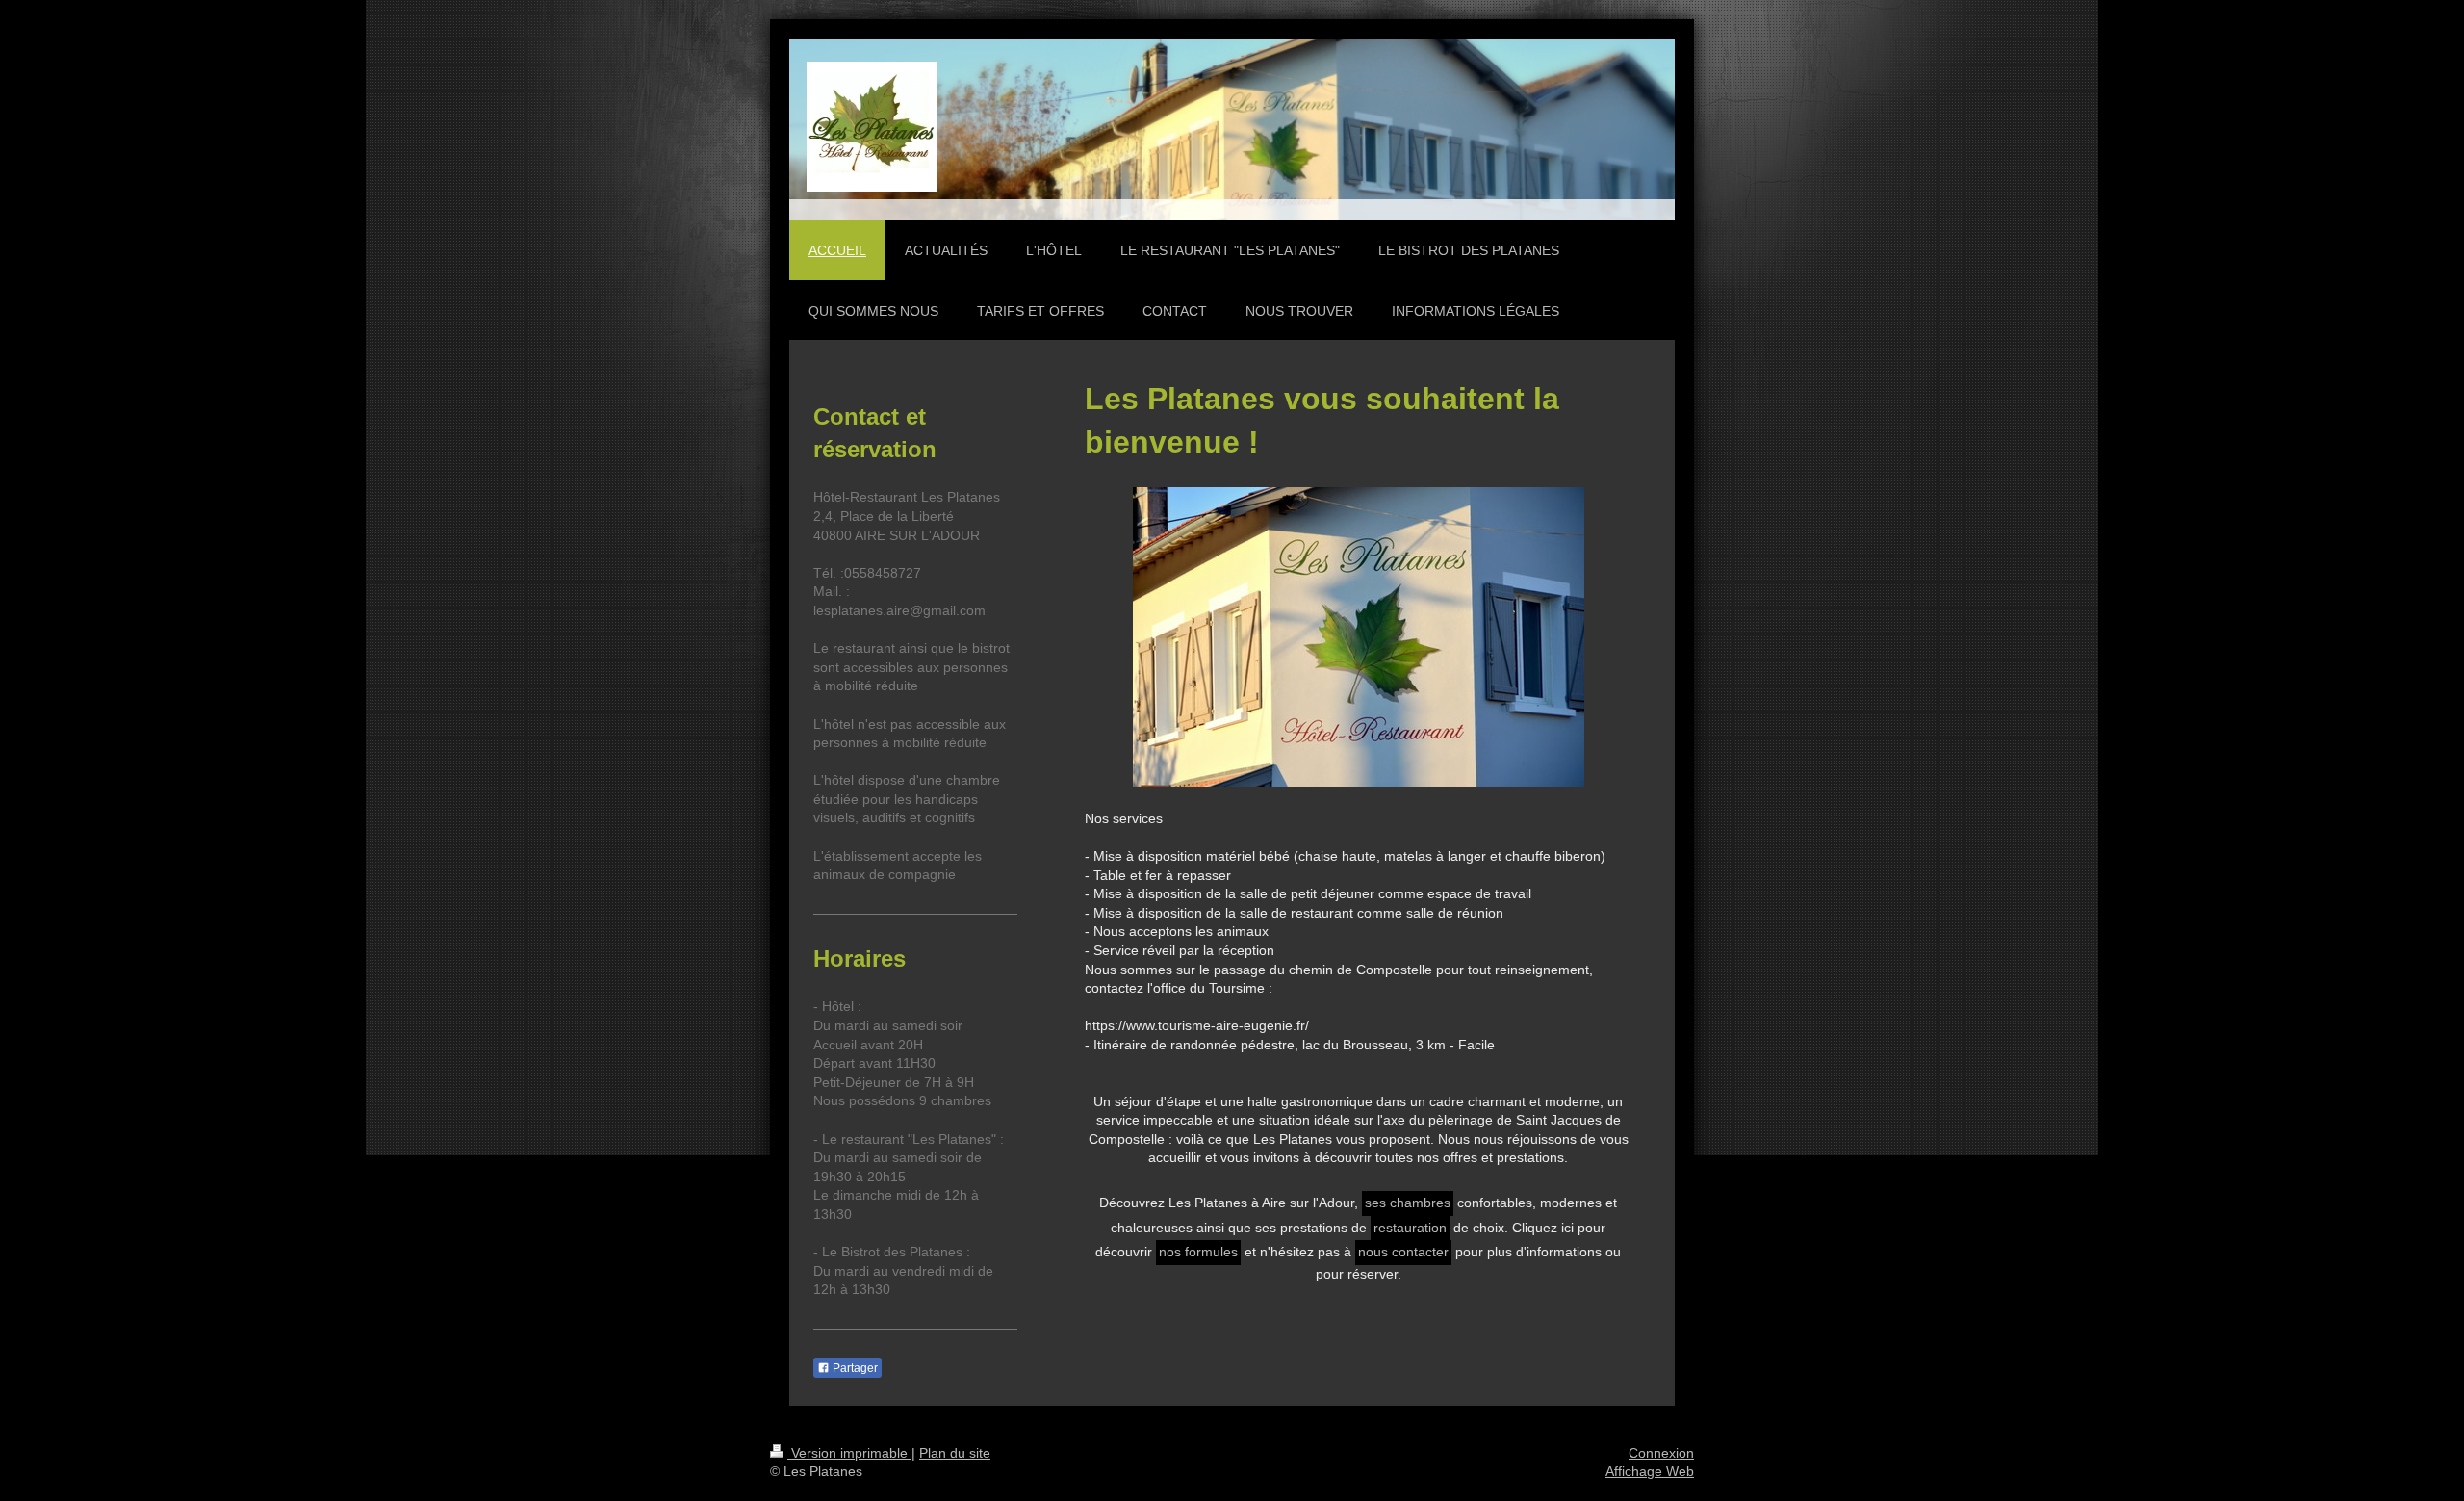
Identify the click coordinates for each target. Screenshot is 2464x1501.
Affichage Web (1650, 1471)
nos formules (1198, 1252)
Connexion (1661, 1453)
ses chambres (1408, 1203)
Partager (854, 1368)
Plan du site (955, 1453)
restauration (1410, 1228)
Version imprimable (849, 1453)
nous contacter (1403, 1252)
